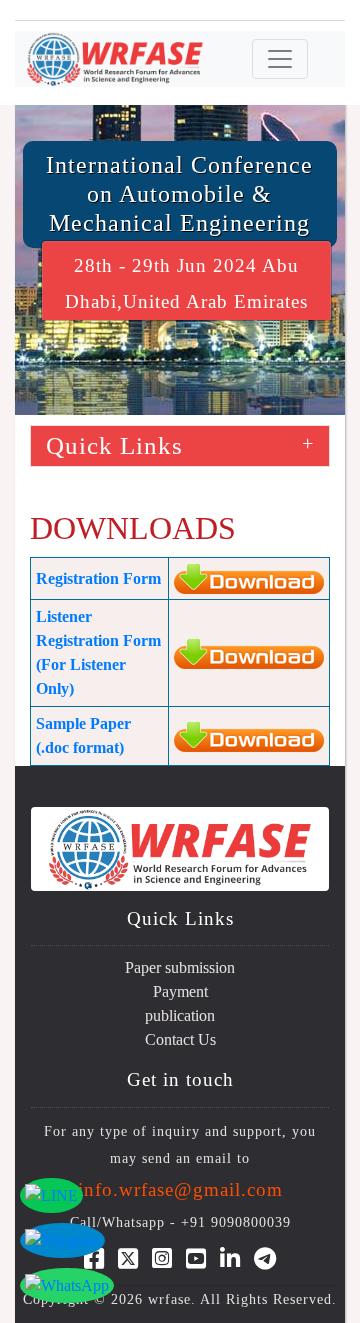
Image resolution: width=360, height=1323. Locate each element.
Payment (180, 991)
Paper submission (180, 967)
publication (180, 1015)
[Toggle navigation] (280, 59)
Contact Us (180, 1039)
